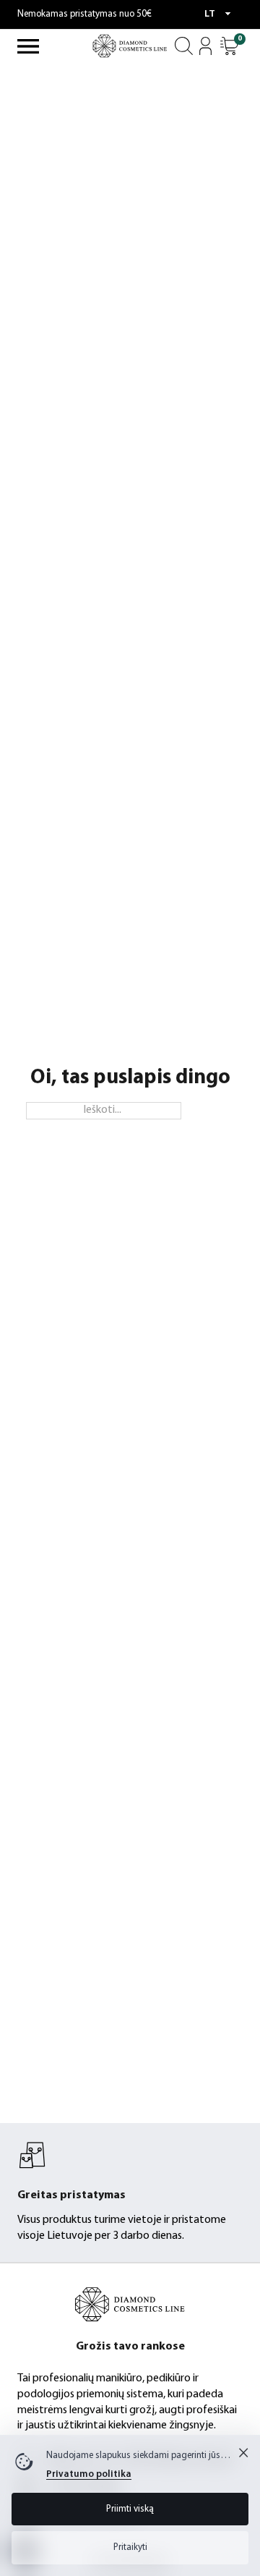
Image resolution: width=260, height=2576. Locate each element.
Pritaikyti (130, 2547)
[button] (229, 46)
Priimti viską (130, 2509)
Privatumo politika (89, 2474)
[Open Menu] (28, 46)
